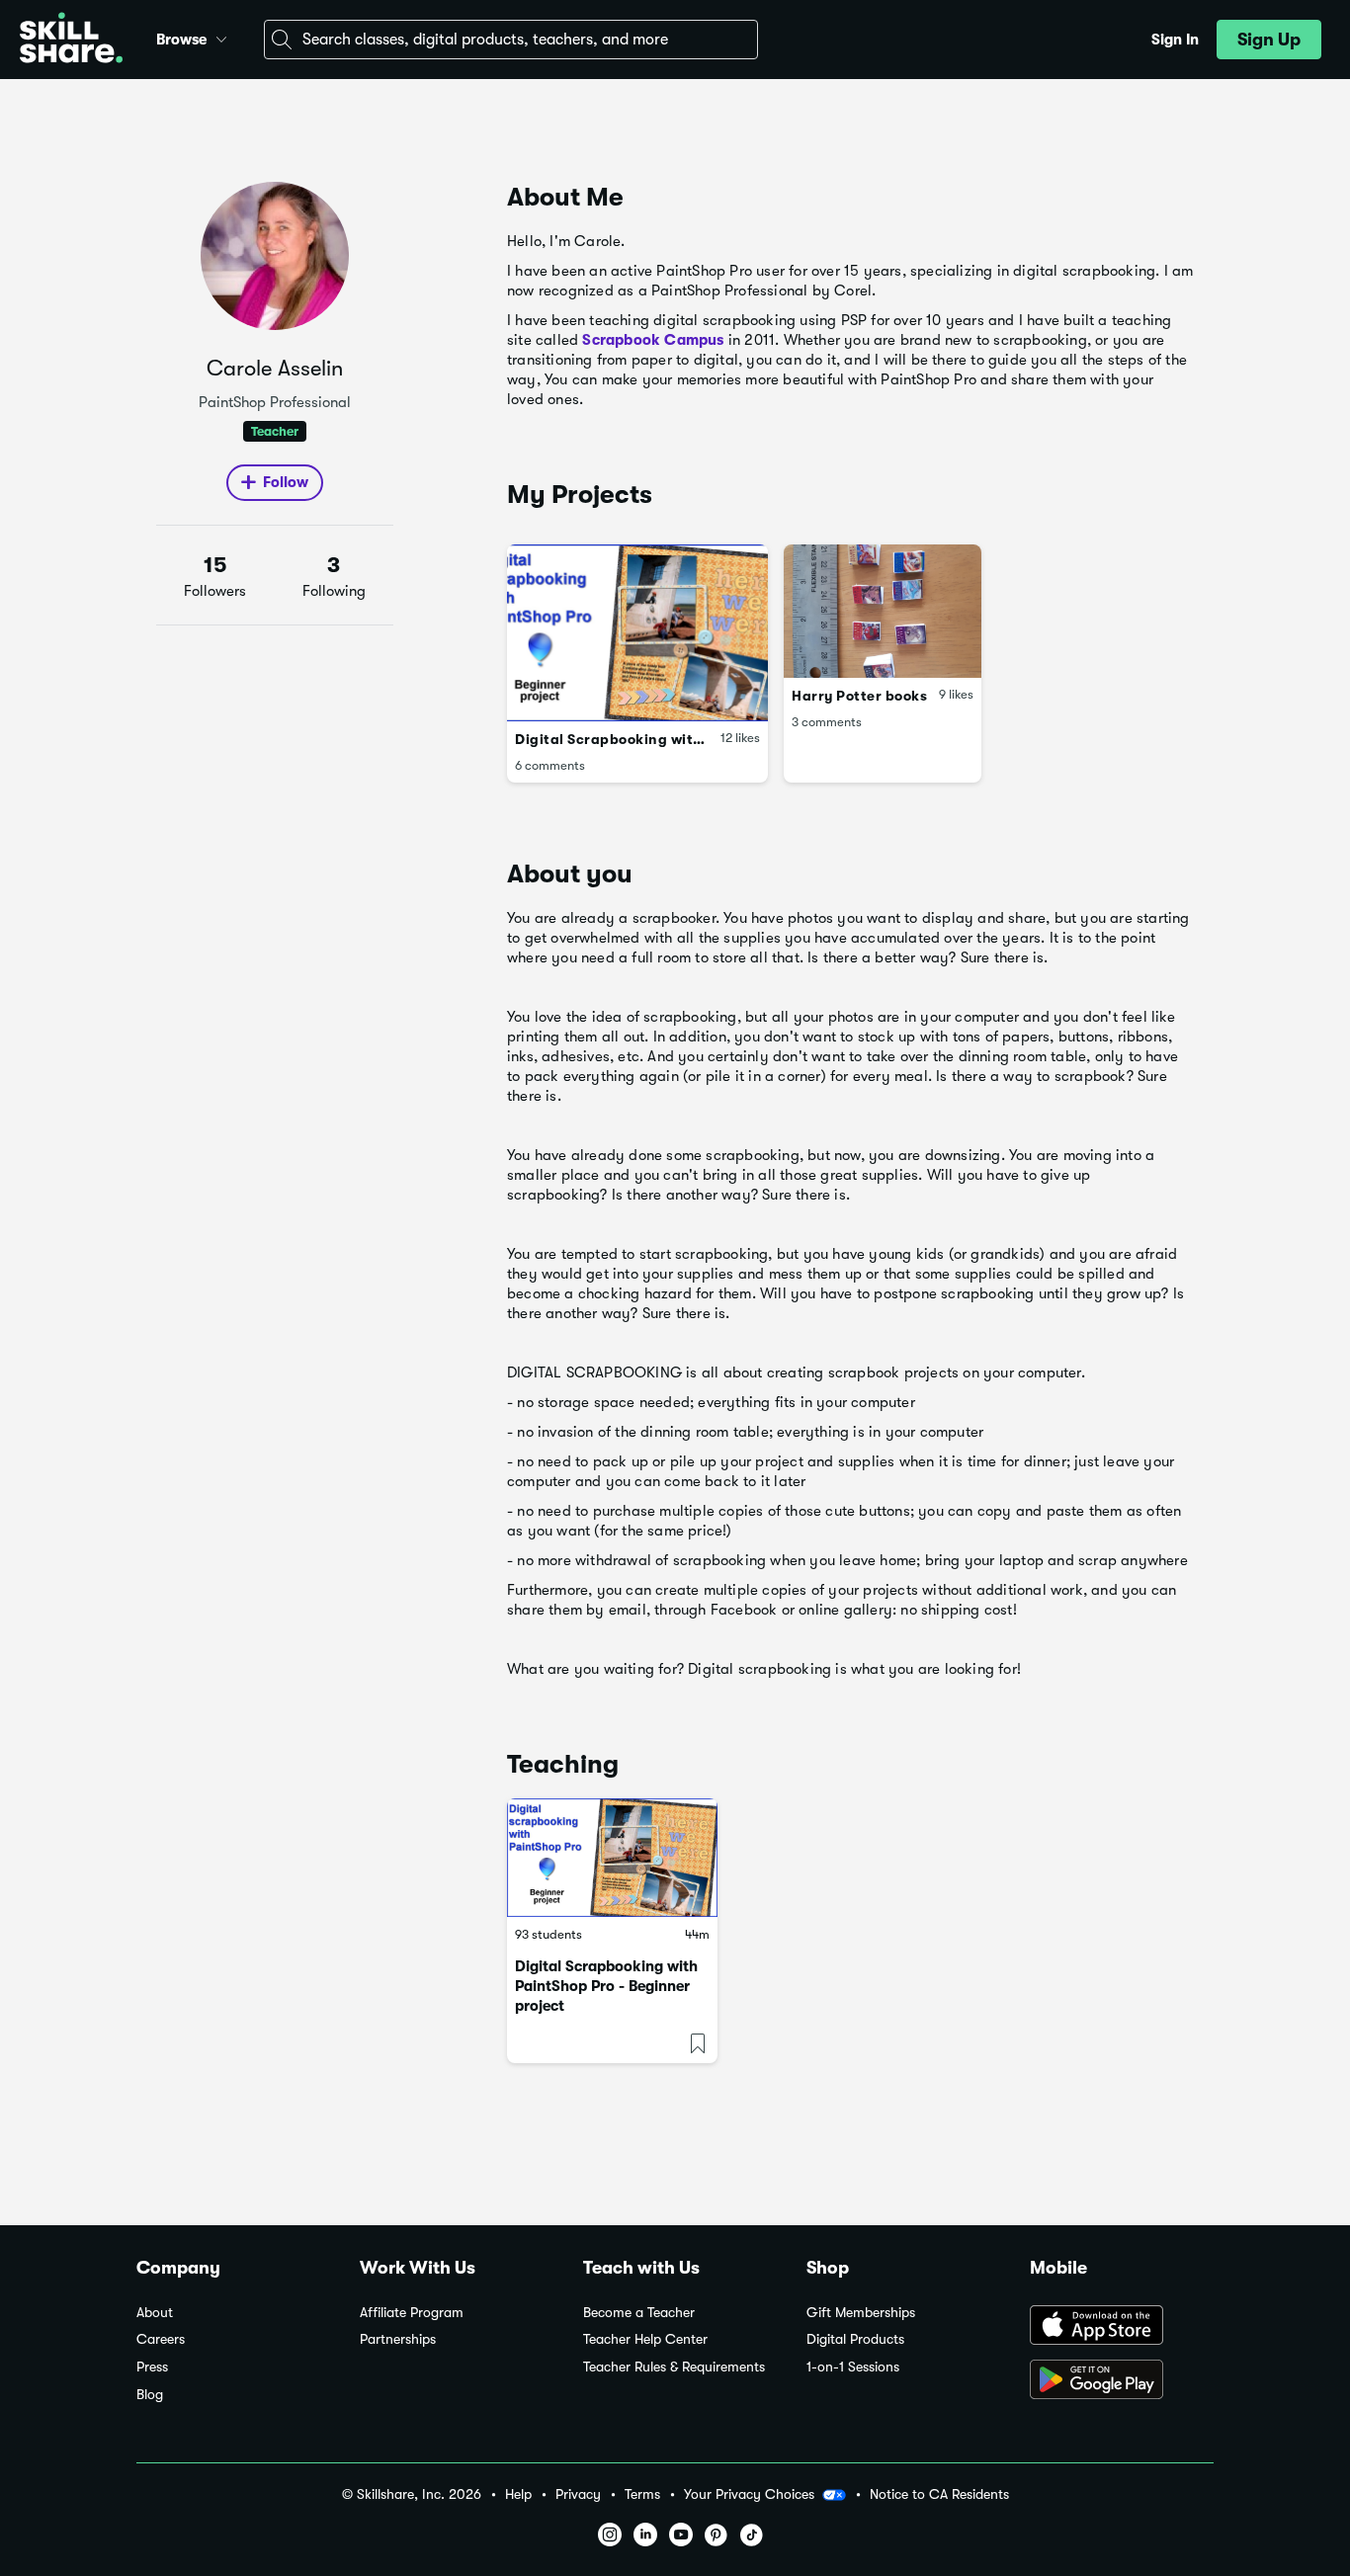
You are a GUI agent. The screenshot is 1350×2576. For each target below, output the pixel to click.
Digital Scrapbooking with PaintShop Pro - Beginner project (606, 1986)
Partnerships (398, 2339)
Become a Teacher (639, 2313)
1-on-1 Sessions (853, 2367)
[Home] (71, 40)
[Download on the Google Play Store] (1122, 2381)
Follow (286, 482)
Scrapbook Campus (653, 340)
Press (152, 2367)
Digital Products (855, 2339)
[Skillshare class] (612, 1858)
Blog (150, 2395)
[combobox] (511, 40)
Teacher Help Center (645, 2339)
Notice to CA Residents (939, 2494)
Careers (161, 2339)
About (155, 2313)
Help (518, 2494)
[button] (221, 37)
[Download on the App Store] (1122, 2327)
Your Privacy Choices (749, 2494)
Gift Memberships (861, 2313)
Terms (642, 2494)
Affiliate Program (412, 2313)
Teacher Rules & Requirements (674, 2367)
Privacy (578, 2494)
